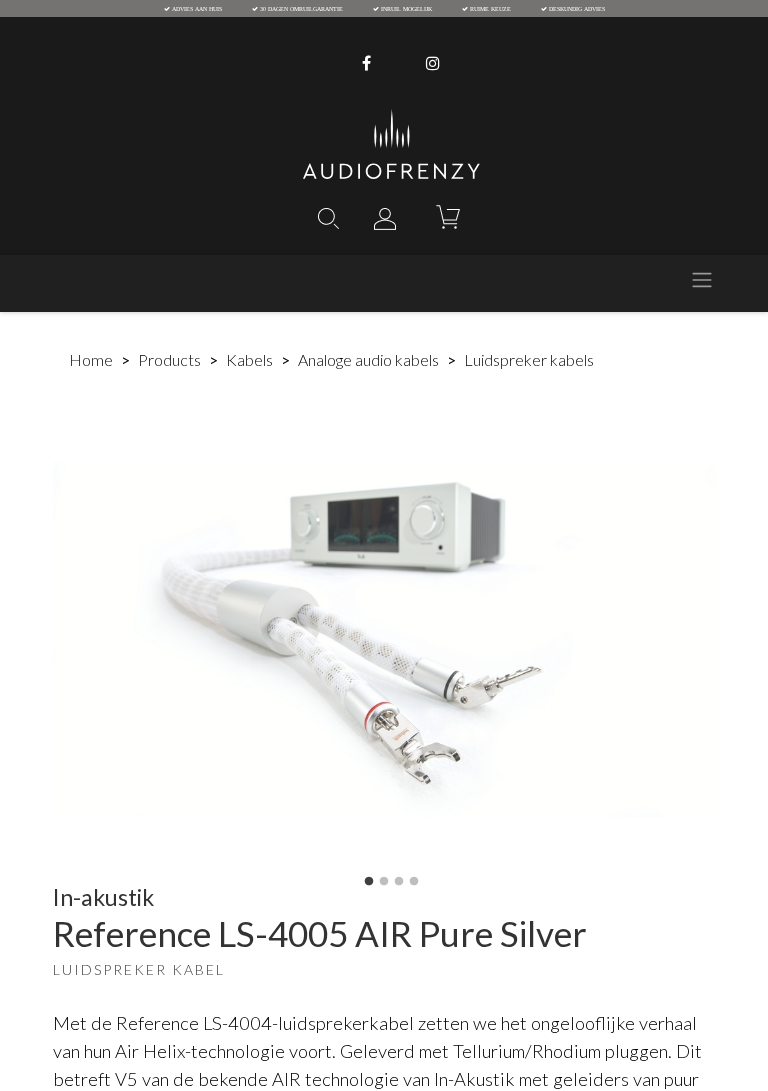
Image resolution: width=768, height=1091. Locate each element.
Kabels (249, 359)
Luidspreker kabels (529, 359)
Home (91, 359)
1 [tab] (369, 882)
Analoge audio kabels (368, 359)
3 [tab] (399, 882)
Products (169, 359)
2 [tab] (384, 882)
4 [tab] (414, 882)
